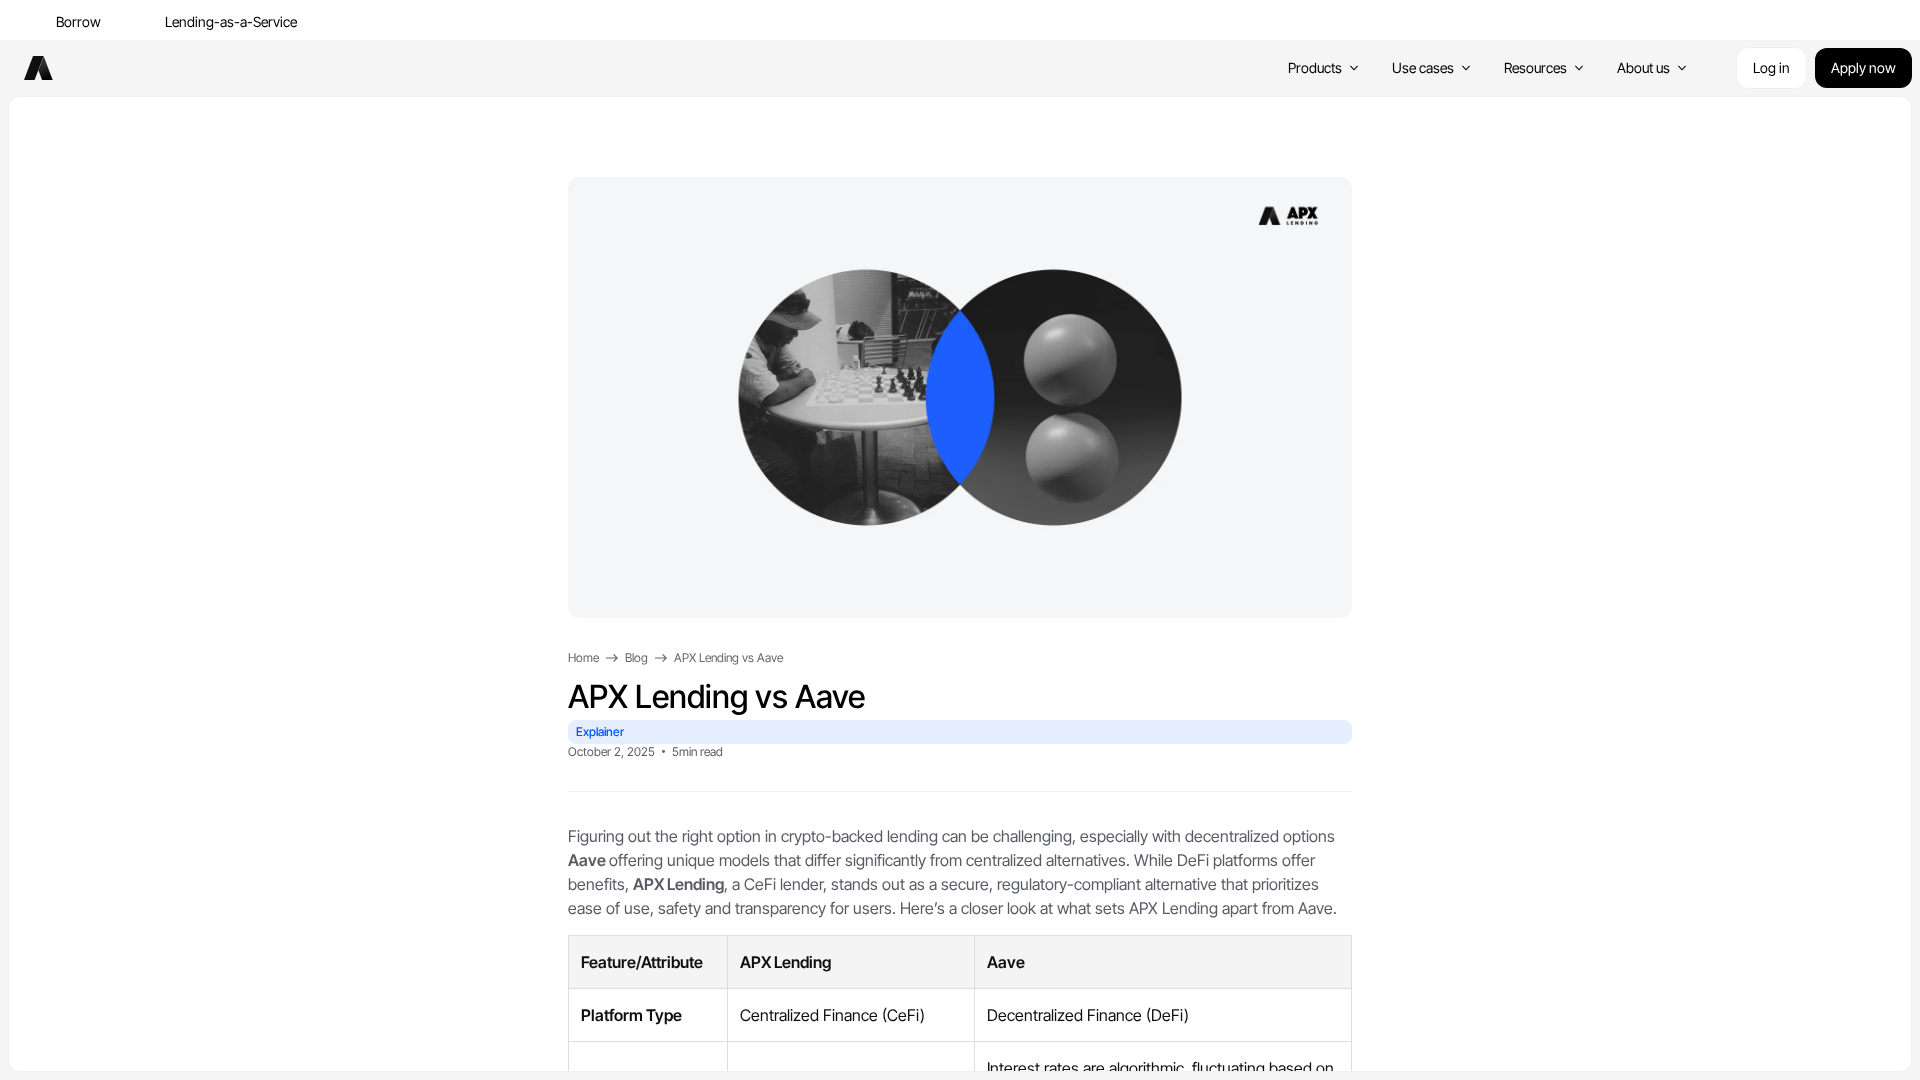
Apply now (1863, 67)
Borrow (78, 21)
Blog (636, 658)
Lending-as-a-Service (231, 21)
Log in (1771, 67)
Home (583, 658)
